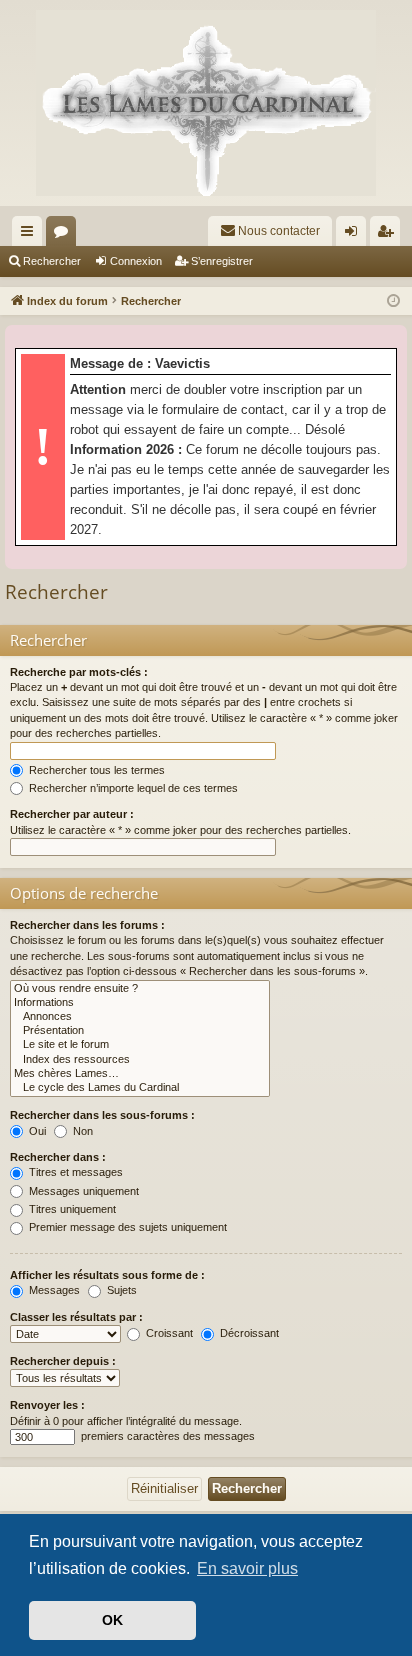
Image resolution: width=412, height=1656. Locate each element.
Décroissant (248, 1333)
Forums (65, 235)
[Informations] (140, 1003)
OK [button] (112, 1620)
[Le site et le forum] (140, 1045)
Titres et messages (74, 1172)
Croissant (168, 1333)
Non (81, 1131)
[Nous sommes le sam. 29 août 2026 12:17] (393, 301)
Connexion (136, 261)
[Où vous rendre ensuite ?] (140, 989)
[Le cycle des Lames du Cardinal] (140, 1088)
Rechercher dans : (58, 1157)
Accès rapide (31, 235)
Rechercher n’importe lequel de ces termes (132, 788)
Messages (53, 1290)
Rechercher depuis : (63, 1361)
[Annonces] (140, 1017)
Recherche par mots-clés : (79, 672)
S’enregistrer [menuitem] (389, 235)
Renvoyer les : (47, 1405)
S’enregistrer (222, 261)
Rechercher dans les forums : (87, 925)
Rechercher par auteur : (72, 814)
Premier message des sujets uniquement (126, 1227)
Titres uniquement (71, 1209)
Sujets (120, 1290)
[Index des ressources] (140, 1060)
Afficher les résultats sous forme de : (107, 1275)
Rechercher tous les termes (95, 770)
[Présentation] (140, 1031)
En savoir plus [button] (247, 1568)
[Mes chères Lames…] (140, 1074)
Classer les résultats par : (76, 1317)
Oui (36, 1131)
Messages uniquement (82, 1191)
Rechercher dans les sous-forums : (102, 1115)
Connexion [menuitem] (355, 235)
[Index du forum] (206, 103)
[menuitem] (270, 231)
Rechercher (52, 261)
